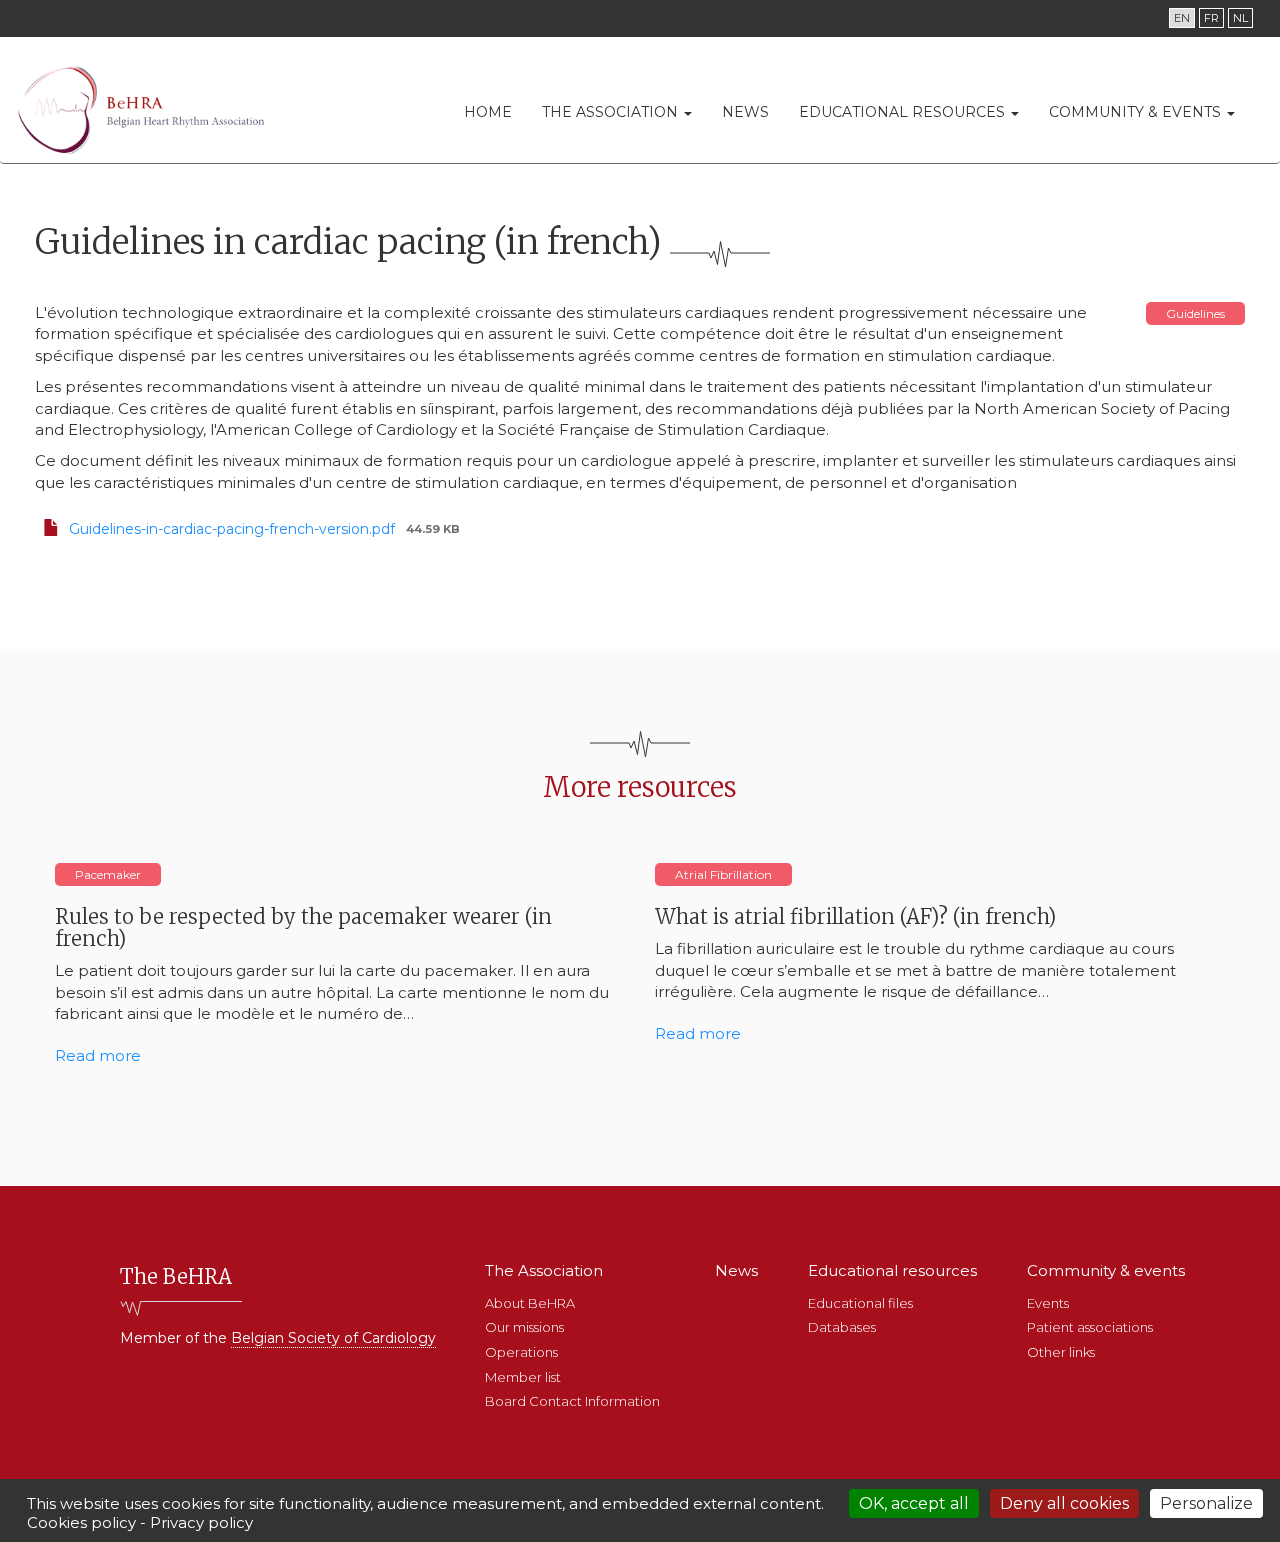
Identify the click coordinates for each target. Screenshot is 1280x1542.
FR (1211, 18)
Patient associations (1090, 1327)
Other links (1061, 1352)
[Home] (147, 110)
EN (1182, 18)
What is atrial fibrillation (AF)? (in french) (855, 916)
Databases (842, 1327)
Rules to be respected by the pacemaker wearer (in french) (303, 927)
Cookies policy (81, 1522)
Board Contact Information (572, 1401)
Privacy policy (201, 1522)
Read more (98, 1055)
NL (1240, 18)
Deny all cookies (1064, 1503)
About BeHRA (530, 1303)
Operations (521, 1352)
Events (1048, 1303)
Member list (523, 1377)
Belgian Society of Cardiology (333, 1338)
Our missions (524, 1327)
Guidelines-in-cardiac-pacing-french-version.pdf (232, 529)
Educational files (860, 1303)
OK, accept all (914, 1503)
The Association (612, 112)
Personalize (1206, 1503)
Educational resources (904, 112)
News (745, 112)
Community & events (1137, 112)
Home (488, 112)
